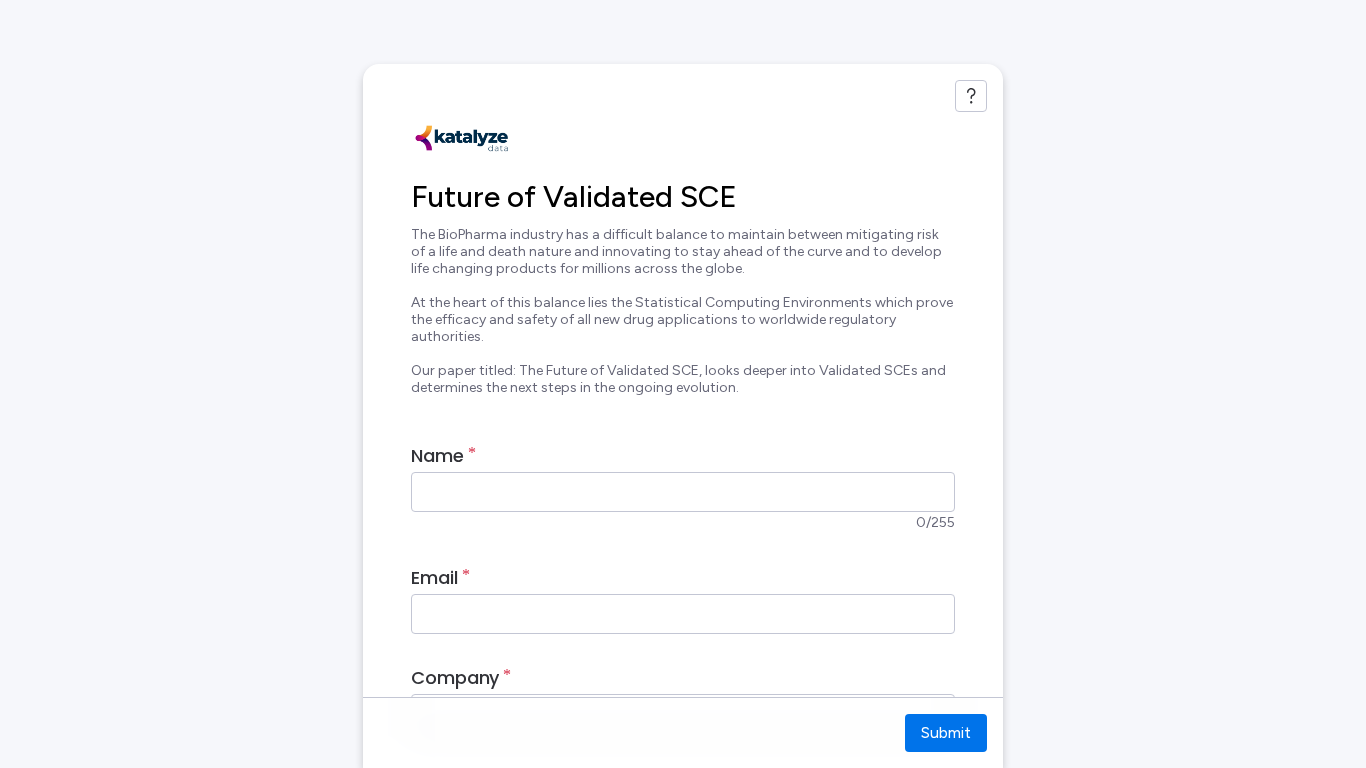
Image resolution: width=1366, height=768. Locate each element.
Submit (946, 732)
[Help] (971, 96)
